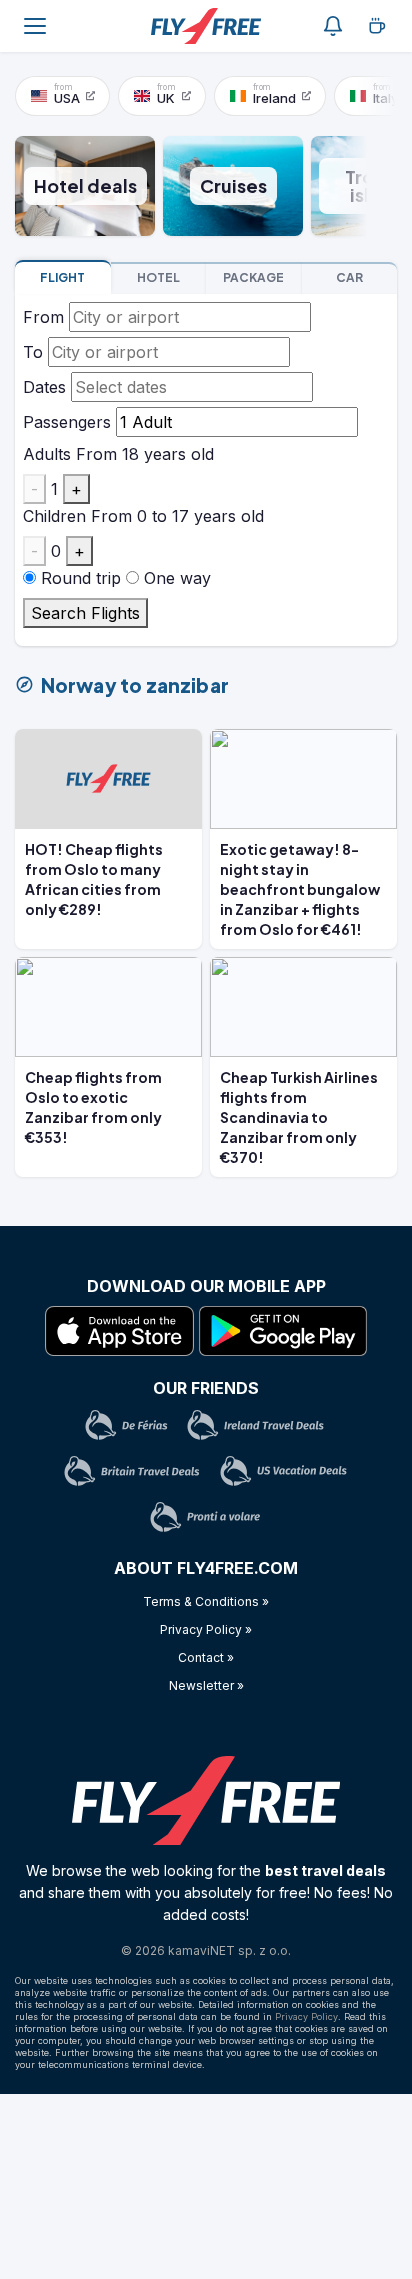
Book (62, 277)
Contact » (206, 1657)
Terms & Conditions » (206, 1601)
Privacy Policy (306, 2016)
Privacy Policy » (206, 1629)
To (33, 352)
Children (54, 516)
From (43, 317)
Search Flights (85, 613)
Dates (44, 387)
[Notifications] (333, 26)
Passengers (67, 422)
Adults (47, 454)
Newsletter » (206, 1685)
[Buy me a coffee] (377, 26)
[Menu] (35, 26)
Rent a (349, 277)
